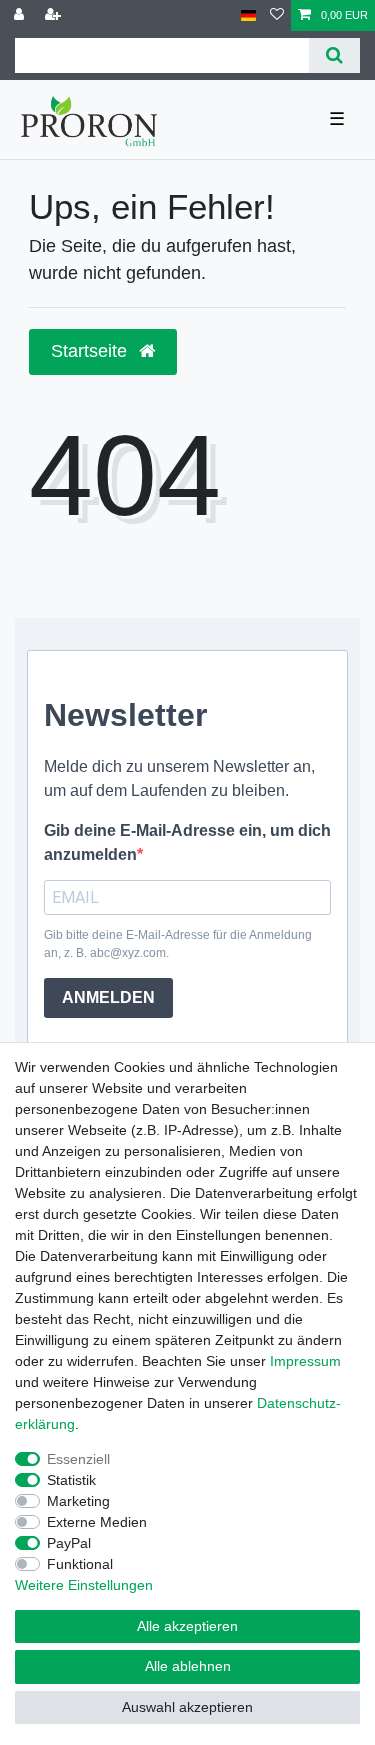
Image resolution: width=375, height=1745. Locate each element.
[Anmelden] (21, 15)
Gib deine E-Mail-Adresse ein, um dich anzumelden (187, 842)
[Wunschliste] (277, 15)
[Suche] (334, 55)
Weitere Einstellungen (84, 1585)
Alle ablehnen (188, 1666)
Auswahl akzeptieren (187, 1707)
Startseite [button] (91, 351)
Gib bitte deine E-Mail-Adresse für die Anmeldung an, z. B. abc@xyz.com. (178, 944)
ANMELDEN (108, 997)
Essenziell (78, 1459)
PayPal (69, 1543)
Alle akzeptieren (187, 1626)
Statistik (71, 1480)
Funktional (80, 1564)
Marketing (78, 1501)
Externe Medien (97, 1522)
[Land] (248, 15)
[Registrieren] (55, 15)
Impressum (305, 1361)
